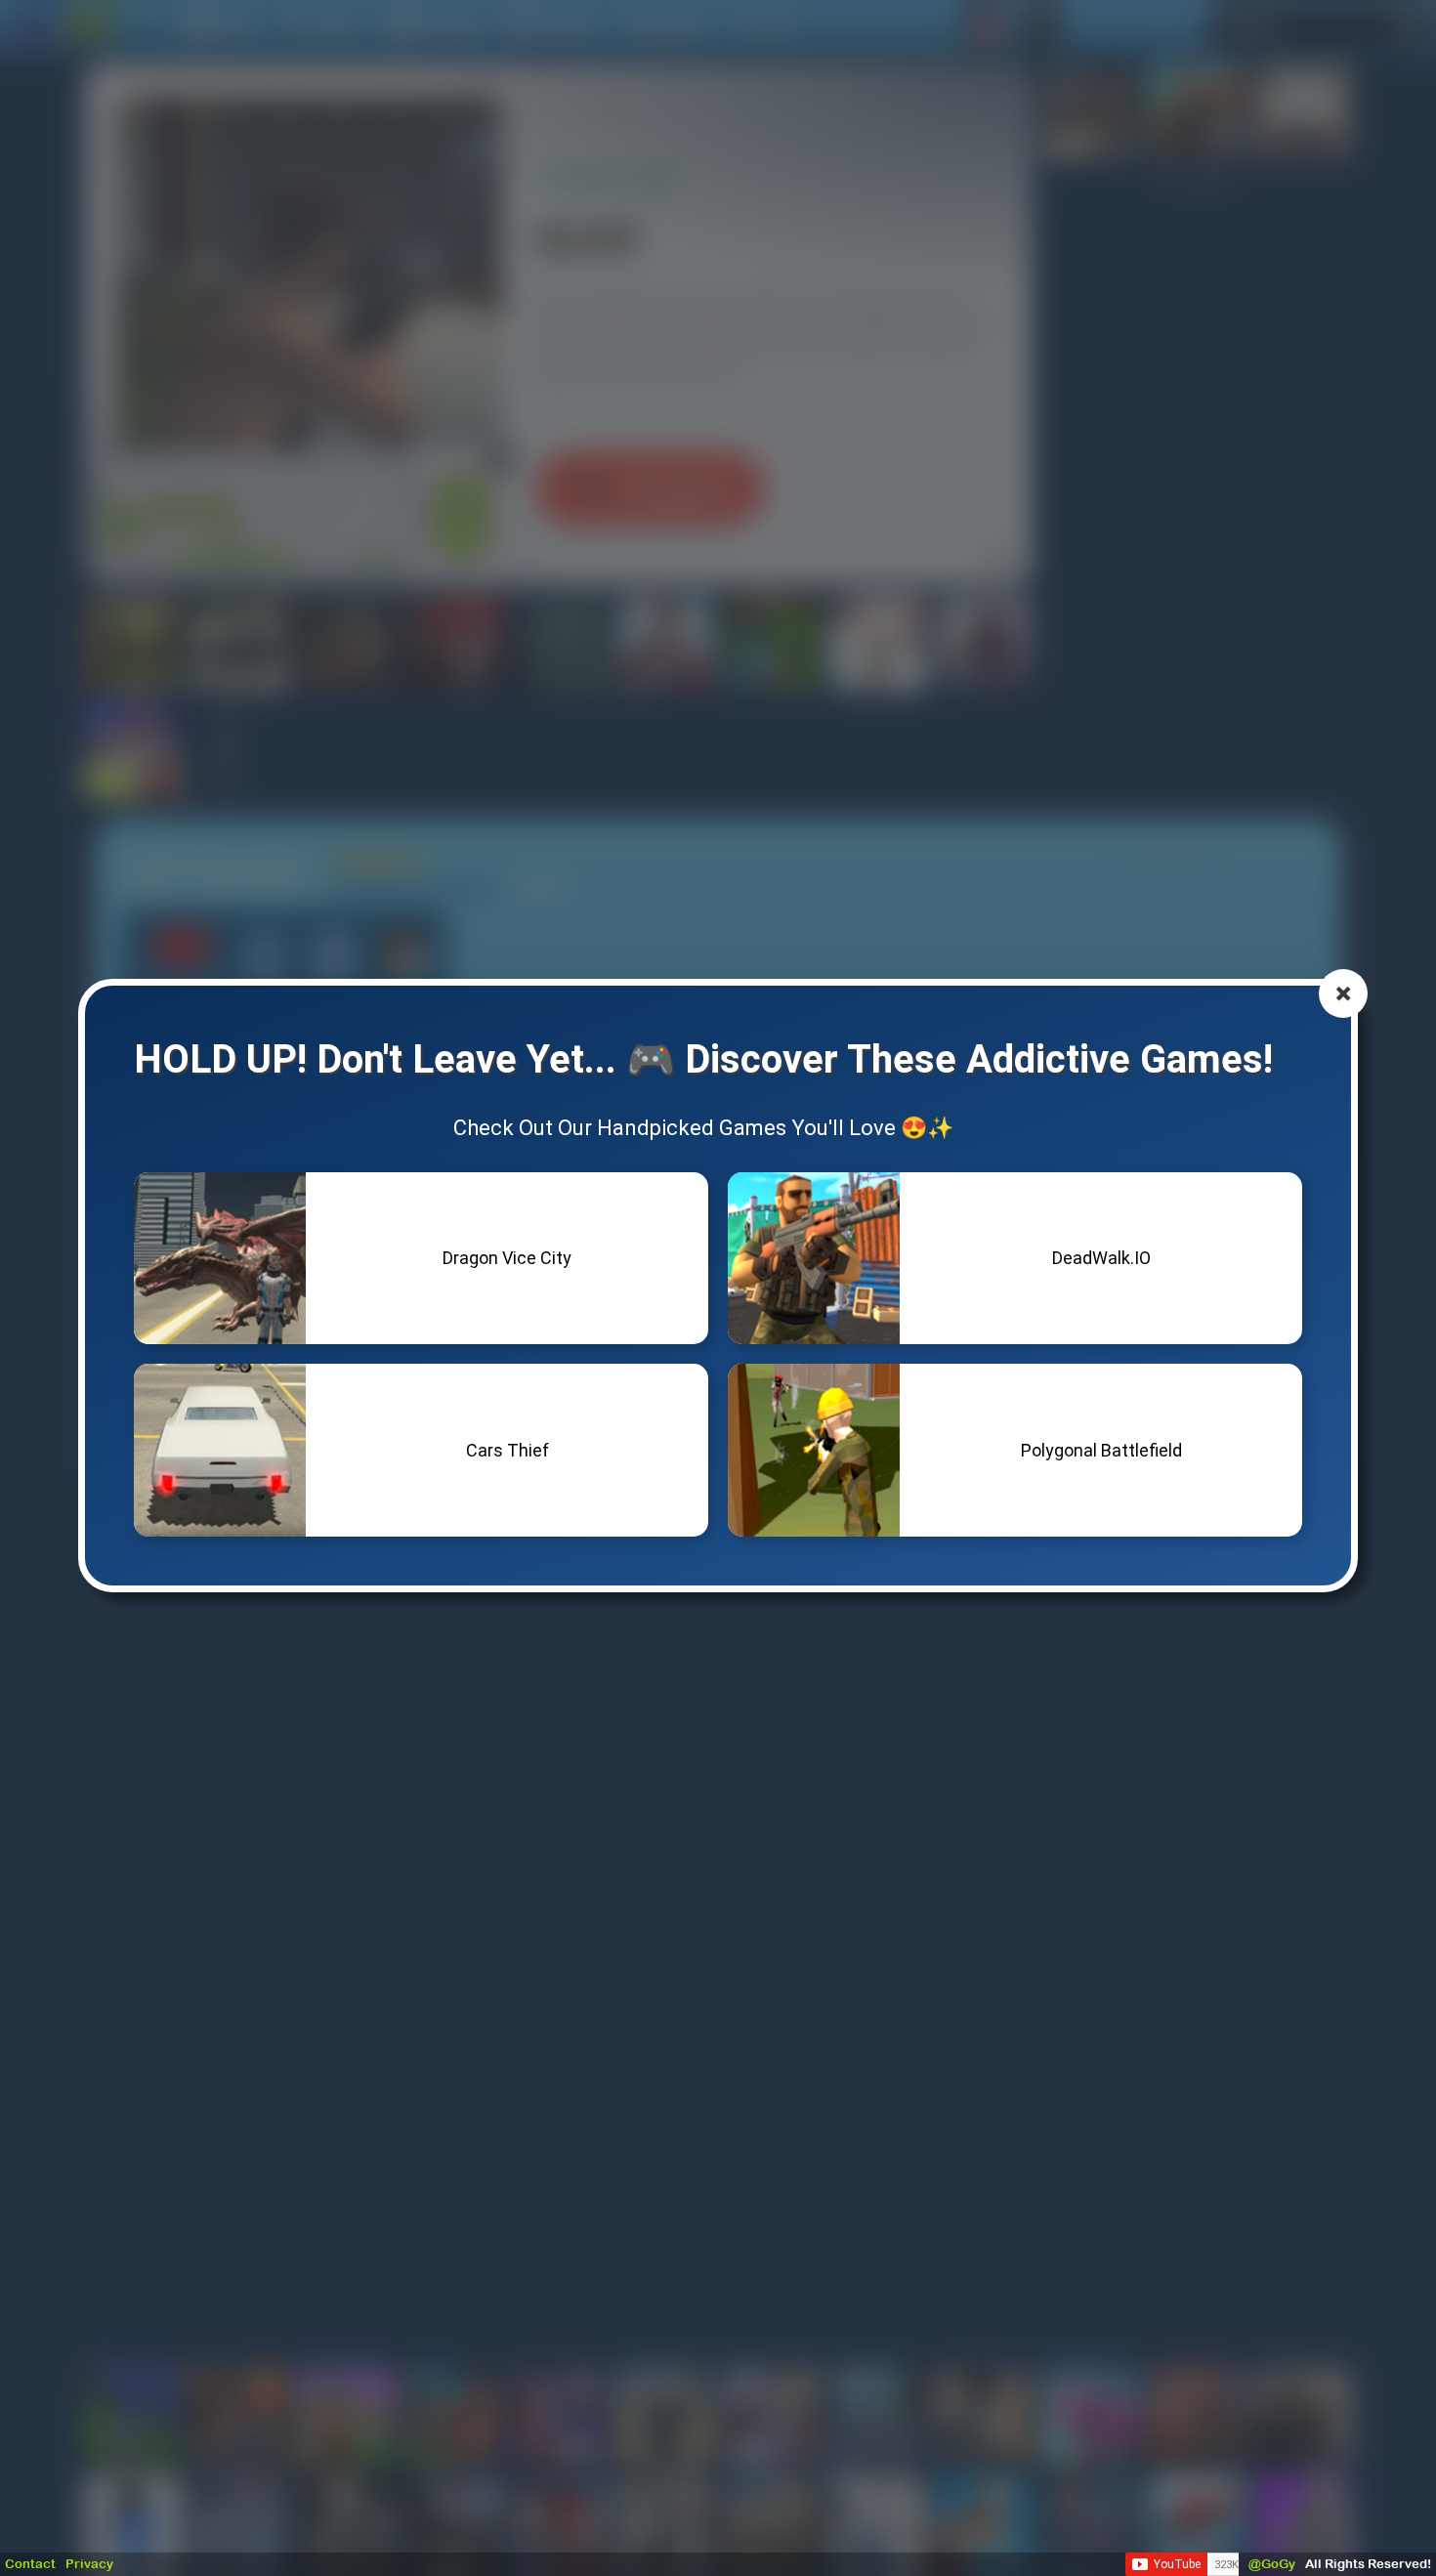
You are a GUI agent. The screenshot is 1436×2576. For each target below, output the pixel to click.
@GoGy (1272, 2564)
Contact (30, 2564)
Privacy (89, 2564)
